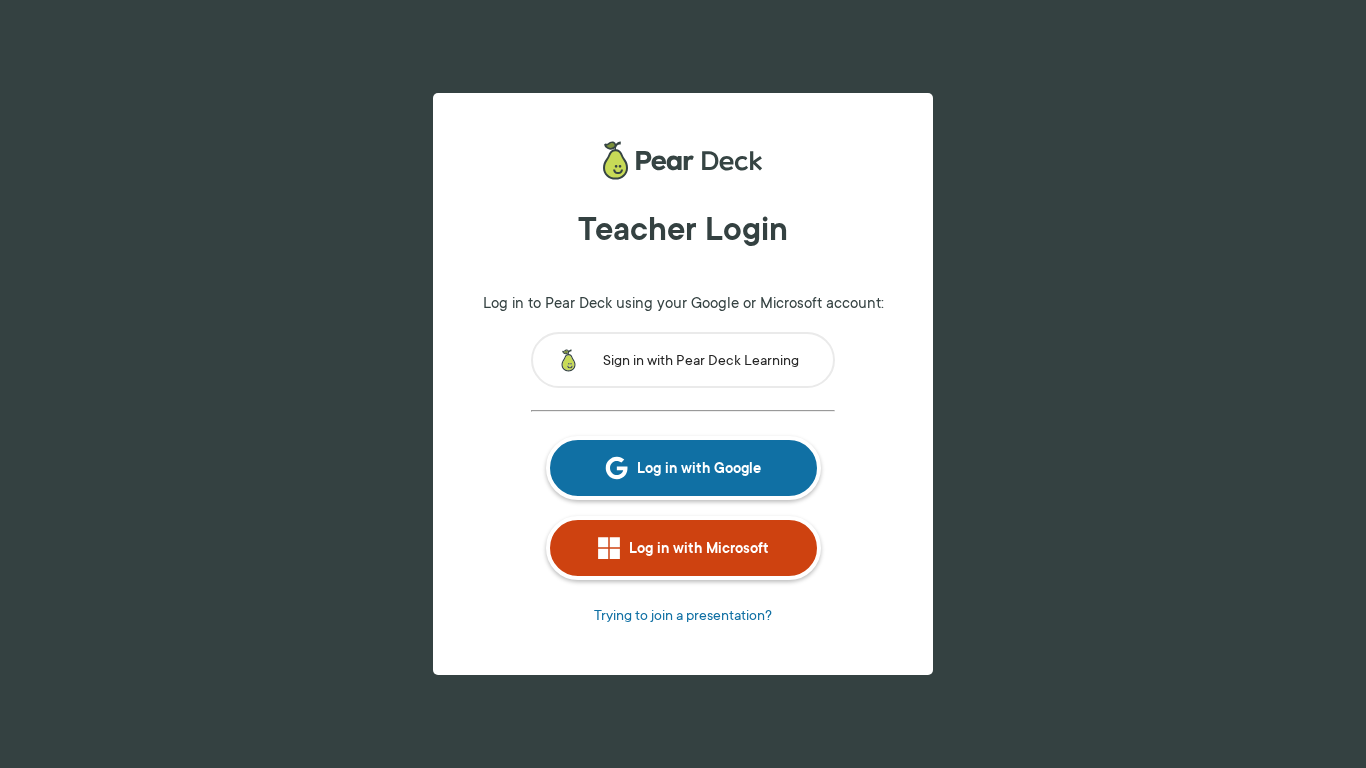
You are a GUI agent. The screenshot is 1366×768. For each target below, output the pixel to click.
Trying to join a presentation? (683, 614)
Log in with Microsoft (699, 548)
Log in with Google (699, 468)
